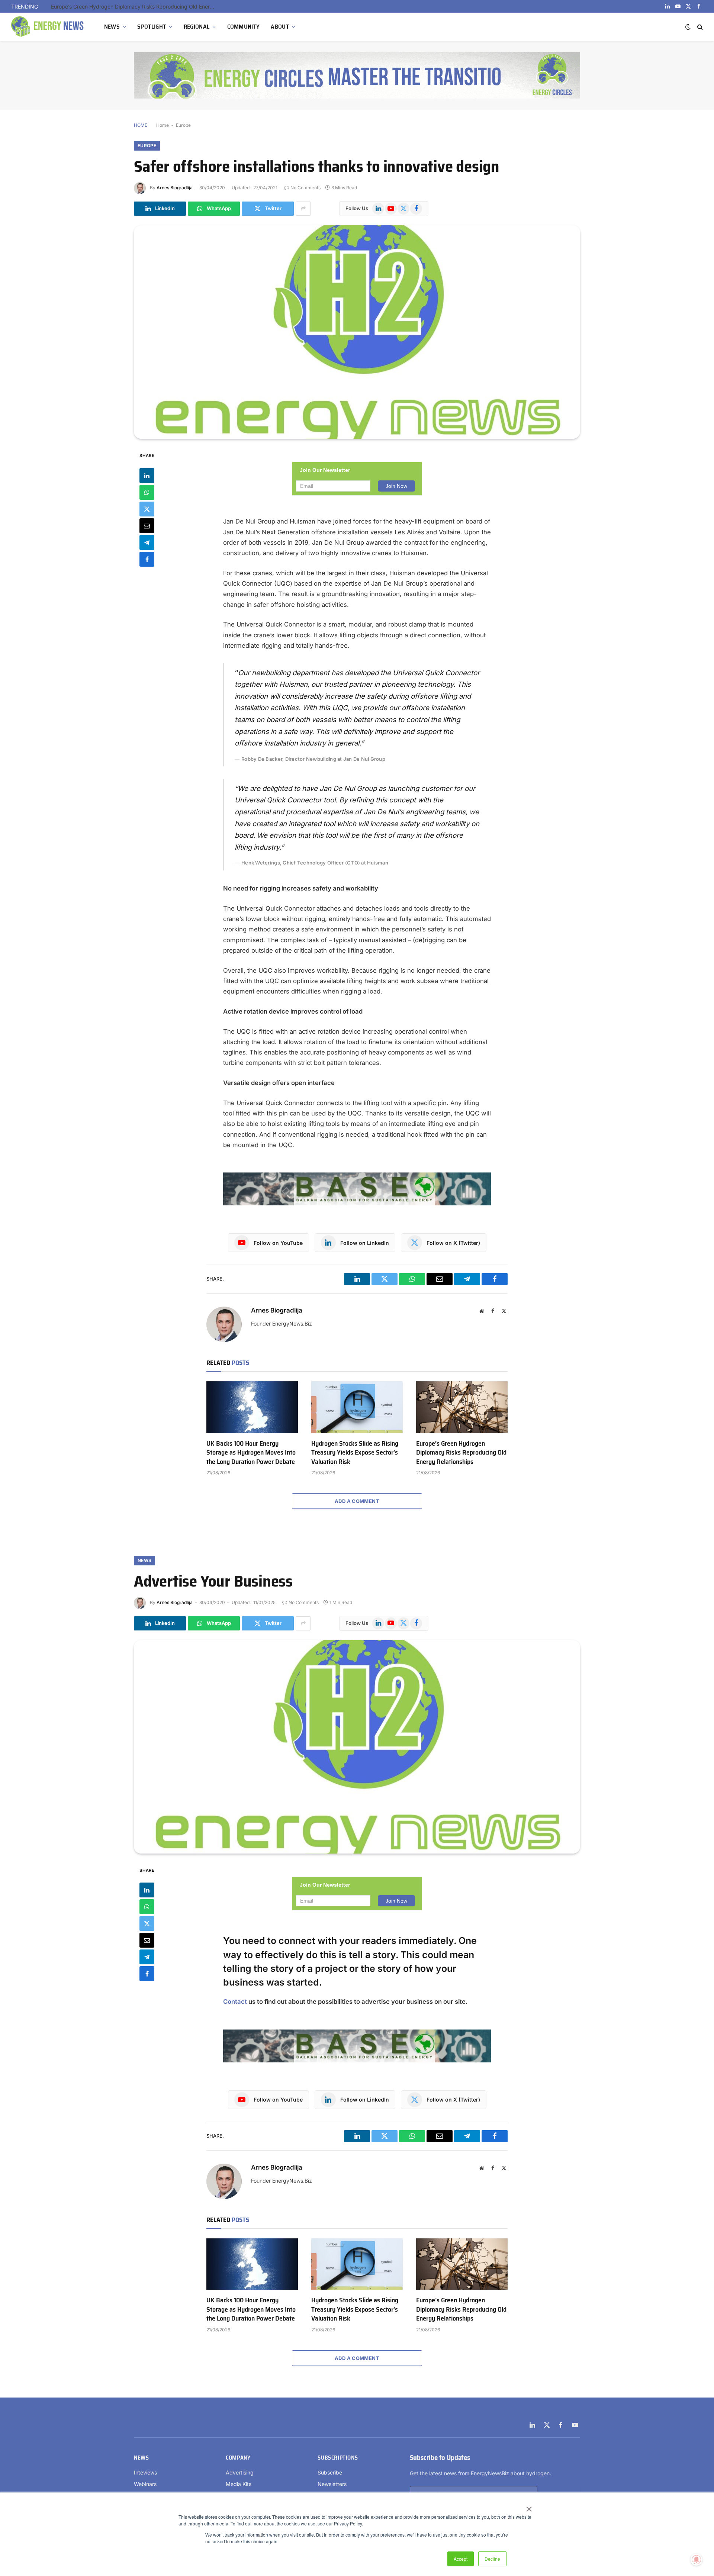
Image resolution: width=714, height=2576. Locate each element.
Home (163, 125)
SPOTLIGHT (152, 27)
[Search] (699, 27)
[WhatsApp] (147, 492)
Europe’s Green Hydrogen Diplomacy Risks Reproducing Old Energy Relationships (135, 7)
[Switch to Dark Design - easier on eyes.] (688, 27)
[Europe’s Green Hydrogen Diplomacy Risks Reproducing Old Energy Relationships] (462, 1407)
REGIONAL (197, 27)
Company (238, 2458)
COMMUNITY (244, 27)
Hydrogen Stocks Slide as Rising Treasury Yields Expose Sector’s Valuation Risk (355, 1453)
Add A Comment (357, 1501)
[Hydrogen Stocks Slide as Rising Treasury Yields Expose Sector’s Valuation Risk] (357, 1407)
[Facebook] (147, 559)
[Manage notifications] (697, 2560)
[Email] (147, 525)
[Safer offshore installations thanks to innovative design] (357, 332)
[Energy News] (48, 27)
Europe (183, 125)
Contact (236, 2002)
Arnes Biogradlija (175, 188)
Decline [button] (492, 2559)
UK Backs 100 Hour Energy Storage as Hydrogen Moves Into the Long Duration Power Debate (251, 1453)
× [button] (529, 2506)
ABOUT (280, 27)
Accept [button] (461, 2559)
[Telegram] (147, 542)
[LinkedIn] (147, 475)
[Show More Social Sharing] (303, 209)
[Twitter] (147, 509)
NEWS (112, 27)
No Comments (305, 188)
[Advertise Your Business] (357, 1747)
